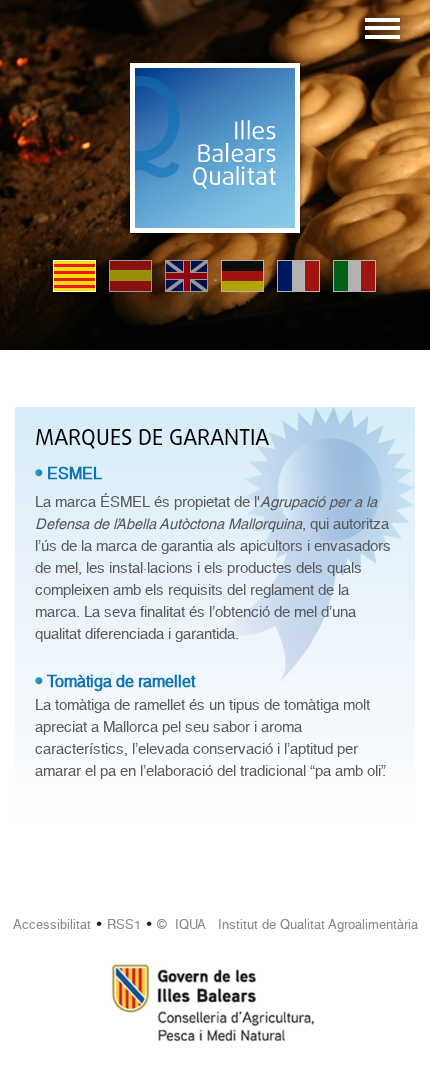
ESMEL (74, 473)
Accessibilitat (52, 924)
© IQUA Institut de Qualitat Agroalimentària (287, 924)
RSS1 (124, 924)
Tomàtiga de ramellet (121, 681)
